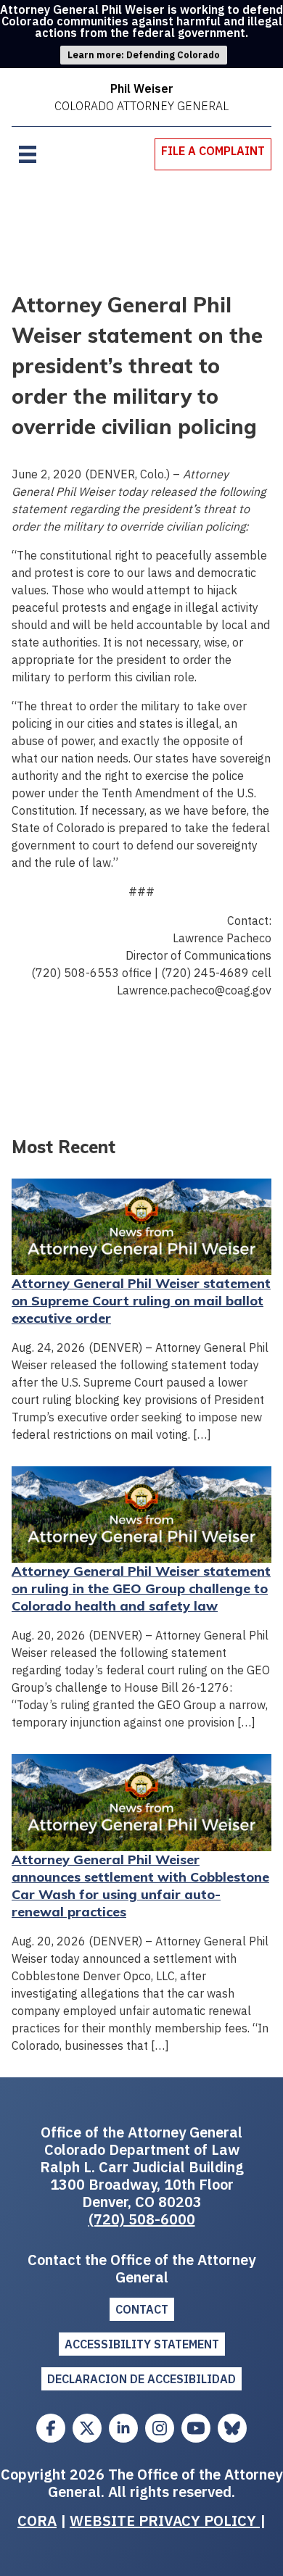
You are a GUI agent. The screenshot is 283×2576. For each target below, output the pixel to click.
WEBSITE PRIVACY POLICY (165, 2521)
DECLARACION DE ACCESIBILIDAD (141, 2379)
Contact (142, 2309)
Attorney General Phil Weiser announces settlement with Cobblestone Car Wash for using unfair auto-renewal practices (140, 1886)
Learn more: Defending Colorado (144, 55)
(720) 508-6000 (142, 2219)
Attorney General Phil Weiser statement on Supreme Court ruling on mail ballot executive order (141, 1301)
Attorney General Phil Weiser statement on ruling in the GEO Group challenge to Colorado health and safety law (141, 1588)
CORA (37, 2521)
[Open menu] (28, 154)
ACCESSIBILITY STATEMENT (142, 2344)
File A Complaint (213, 151)
